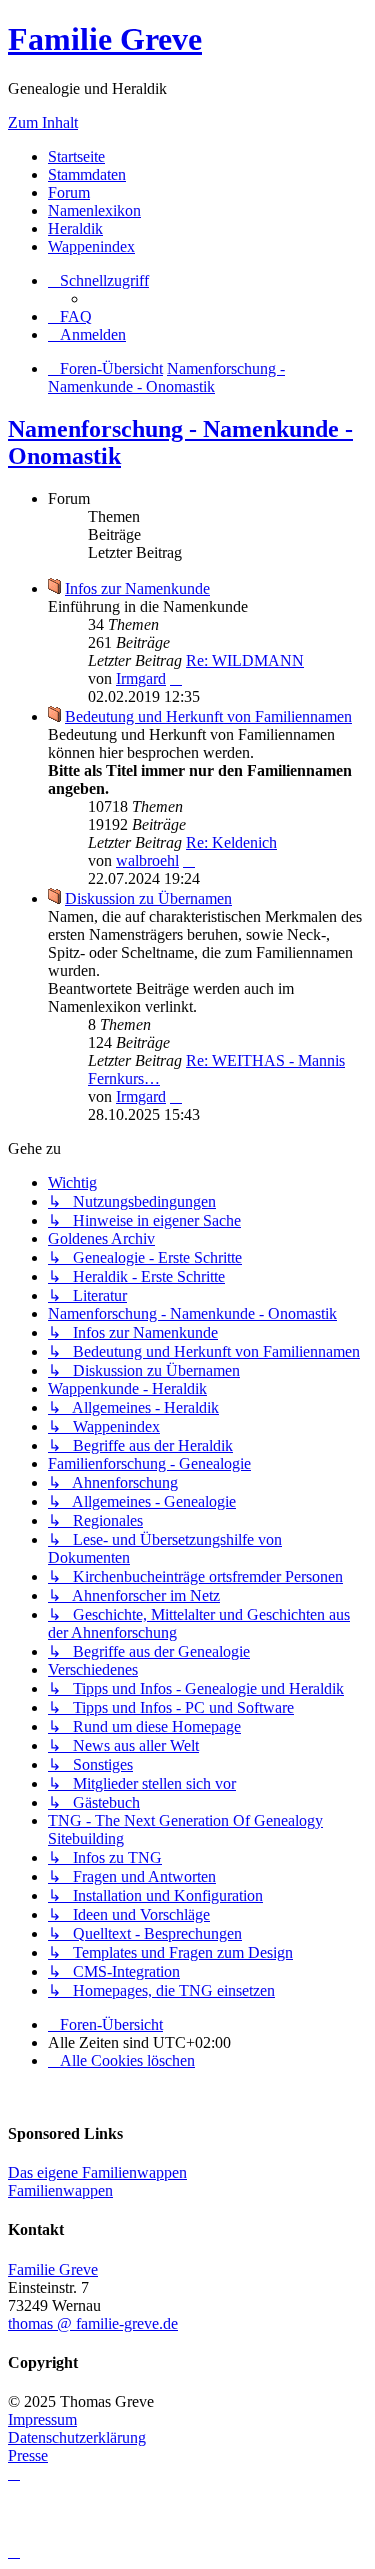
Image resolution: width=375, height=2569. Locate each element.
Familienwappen (60, 2190)
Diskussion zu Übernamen (148, 898)
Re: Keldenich (231, 842)
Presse (28, 2455)
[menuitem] (70, 316)
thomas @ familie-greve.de (93, 2323)
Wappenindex (91, 246)
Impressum (42, 2419)
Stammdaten (87, 174)
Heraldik (75, 228)
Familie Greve (105, 39)
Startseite (76, 156)
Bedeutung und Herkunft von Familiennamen (208, 716)
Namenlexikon (94, 210)
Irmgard (141, 678)
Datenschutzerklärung (77, 2437)
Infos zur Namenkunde (137, 588)
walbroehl (147, 860)
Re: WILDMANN (245, 660)
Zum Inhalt (43, 122)
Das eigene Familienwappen (97, 2172)
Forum (69, 192)
